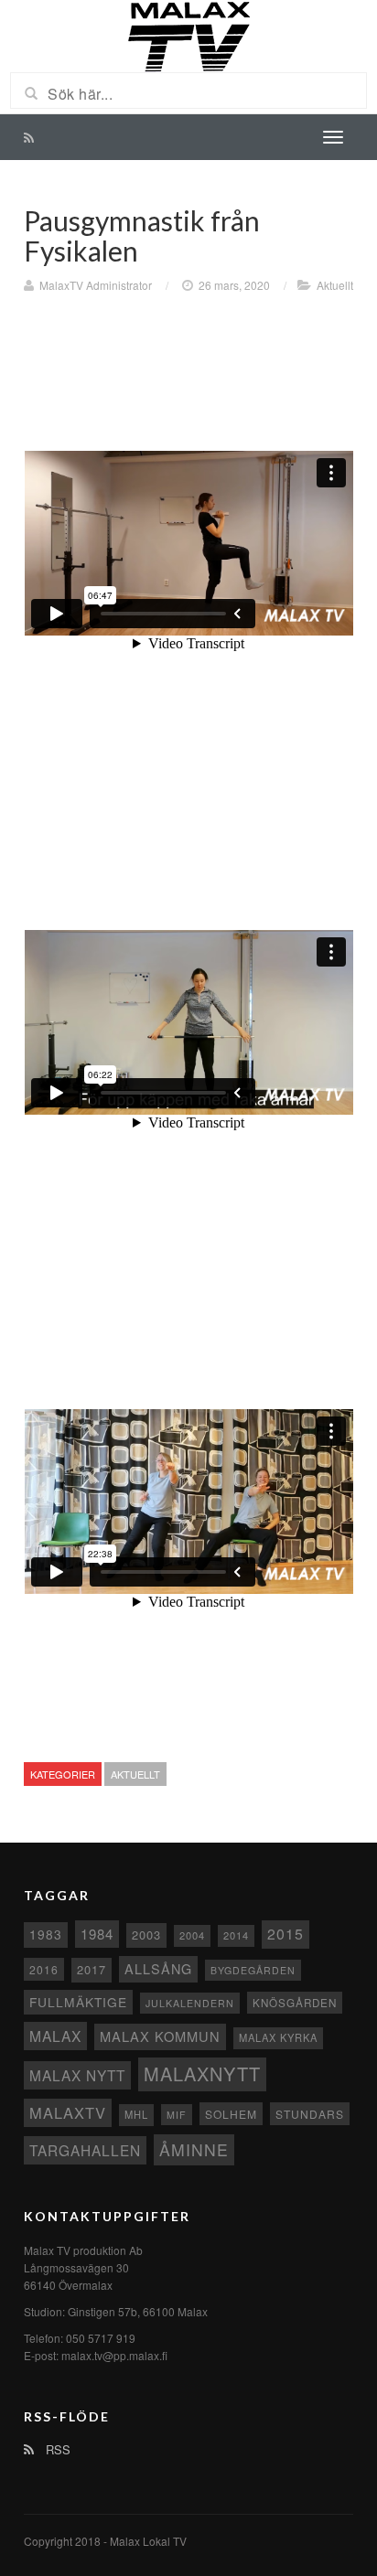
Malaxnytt (202, 2074)
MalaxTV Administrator (96, 285)
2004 (192, 1935)
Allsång (158, 1968)
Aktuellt (335, 285)
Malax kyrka (278, 2037)
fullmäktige (78, 2002)
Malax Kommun (160, 2036)
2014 (236, 1935)
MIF (177, 2115)
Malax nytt (77, 2075)
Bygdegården (253, 1970)
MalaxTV (68, 2112)
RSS (56, 2449)
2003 (146, 1935)
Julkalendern (190, 2003)
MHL (136, 2114)
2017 (92, 1969)
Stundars (310, 2114)
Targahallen (85, 2150)
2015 (285, 1934)
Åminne (194, 2149)
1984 (97, 1934)
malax (55, 2036)
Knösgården (295, 2003)
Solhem (231, 2114)
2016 (44, 1969)
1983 (46, 1934)
